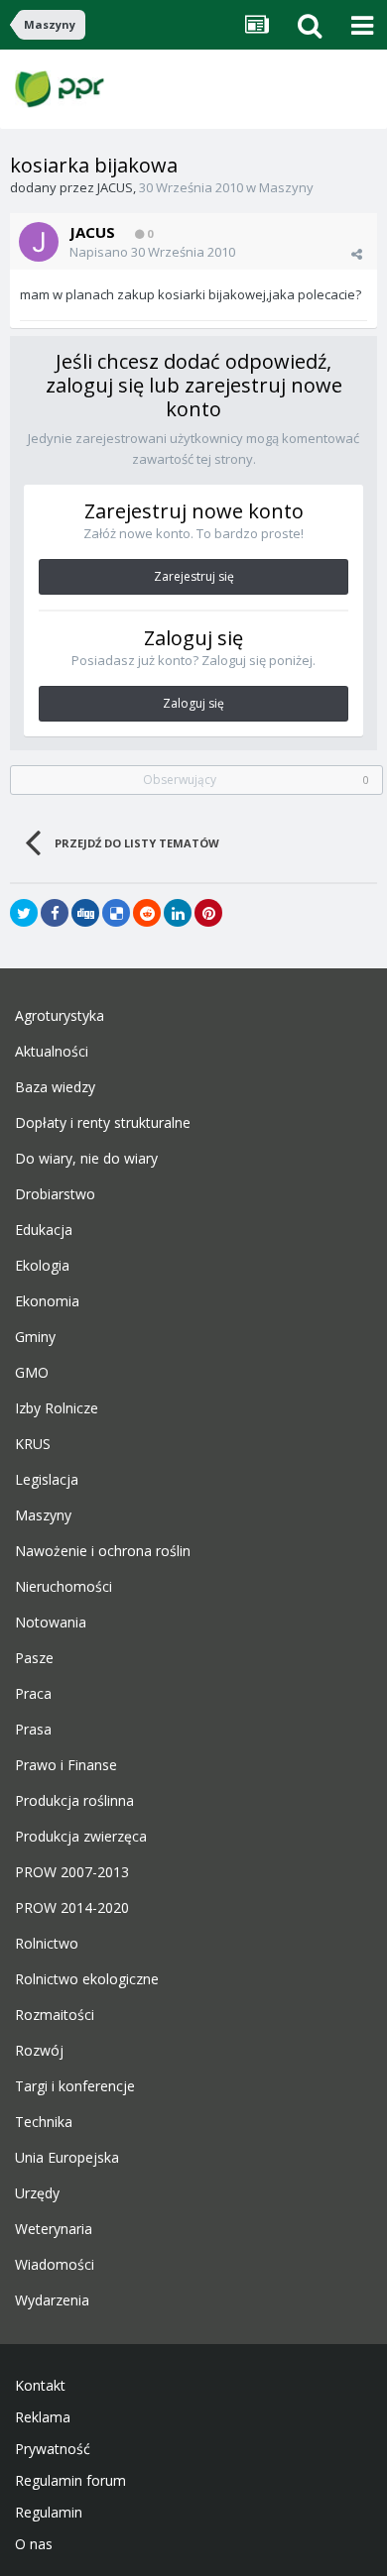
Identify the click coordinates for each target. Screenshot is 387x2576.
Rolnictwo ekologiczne (87, 1979)
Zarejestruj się (194, 576)
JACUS (115, 187)
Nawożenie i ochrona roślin (103, 1551)
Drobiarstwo (55, 1194)
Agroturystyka (60, 1016)
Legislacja (47, 1480)
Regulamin (49, 2513)
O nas (34, 2544)
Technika (44, 2122)
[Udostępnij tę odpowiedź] (357, 254)
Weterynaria (54, 2229)
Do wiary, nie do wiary (86, 1159)
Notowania (51, 1623)
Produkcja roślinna (74, 1801)
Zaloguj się (193, 703)
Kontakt (40, 2386)
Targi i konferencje (75, 2086)
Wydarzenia (52, 2300)
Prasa (33, 1730)
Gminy (35, 1337)
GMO (32, 1373)
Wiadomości (55, 2265)
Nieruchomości (64, 1587)
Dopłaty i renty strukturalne (103, 1123)
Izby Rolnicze (57, 1408)
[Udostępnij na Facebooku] (55, 913)
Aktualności (52, 1052)
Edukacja (44, 1230)
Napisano (152, 252)
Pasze (34, 1658)
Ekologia (42, 1266)
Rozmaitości (55, 2015)
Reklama (43, 2417)
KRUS (33, 1444)
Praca (33, 1694)
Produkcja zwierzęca (81, 1837)
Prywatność (53, 2449)
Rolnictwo (47, 1944)
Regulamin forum (70, 2481)
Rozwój (39, 2051)
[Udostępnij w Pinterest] (208, 913)
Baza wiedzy (55, 1087)
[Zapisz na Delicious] (116, 913)
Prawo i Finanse (66, 1765)
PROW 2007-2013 (72, 1872)
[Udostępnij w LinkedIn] (178, 913)
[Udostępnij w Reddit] (147, 913)
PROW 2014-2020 (72, 1908)
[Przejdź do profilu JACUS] (39, 242)
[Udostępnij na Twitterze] (24, 913)
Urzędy (37, 2193)
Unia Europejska (67, 2158)
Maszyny (286, 187)
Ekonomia (47, 1301)
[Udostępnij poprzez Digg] (85, 913)
